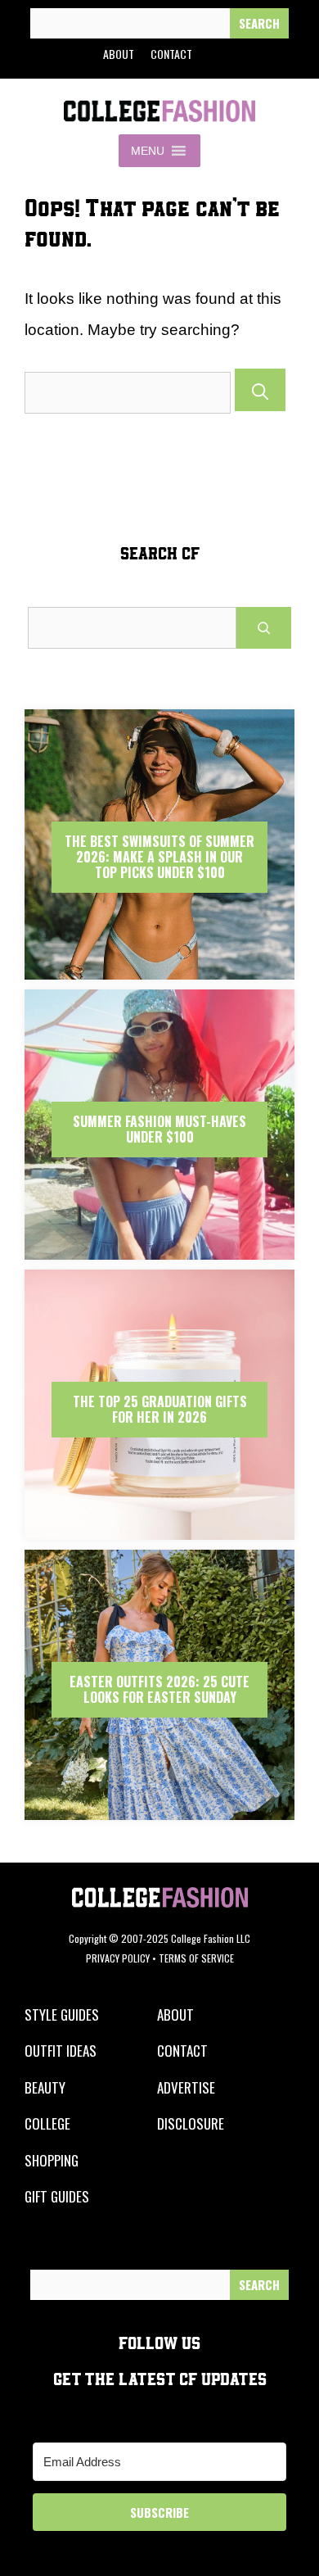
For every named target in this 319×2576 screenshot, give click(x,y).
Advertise (186, 2087)
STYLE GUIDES (62, 2015)
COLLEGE (47, 2123)
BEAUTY (45, 2087)
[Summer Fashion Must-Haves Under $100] (159, 1255)
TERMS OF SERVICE (196, 1958)
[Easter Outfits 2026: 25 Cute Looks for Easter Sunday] (159, 1815)
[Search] (259, 23)
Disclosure (191, 2123)
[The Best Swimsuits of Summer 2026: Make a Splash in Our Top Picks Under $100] (159, 975)
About (119, 54)
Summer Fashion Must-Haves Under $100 (159, 1129)
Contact (171, 54)
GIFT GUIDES (57, 2196)
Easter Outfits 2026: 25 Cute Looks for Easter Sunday (159, 1689)
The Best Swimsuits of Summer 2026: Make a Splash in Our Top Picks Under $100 (159, 857)
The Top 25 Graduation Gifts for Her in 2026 (160, 1409)
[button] (148, 151)
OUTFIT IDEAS (61, 2051)
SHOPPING (52, 2160)
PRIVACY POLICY (118, 1958)
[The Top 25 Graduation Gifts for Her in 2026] (159, 1535)
